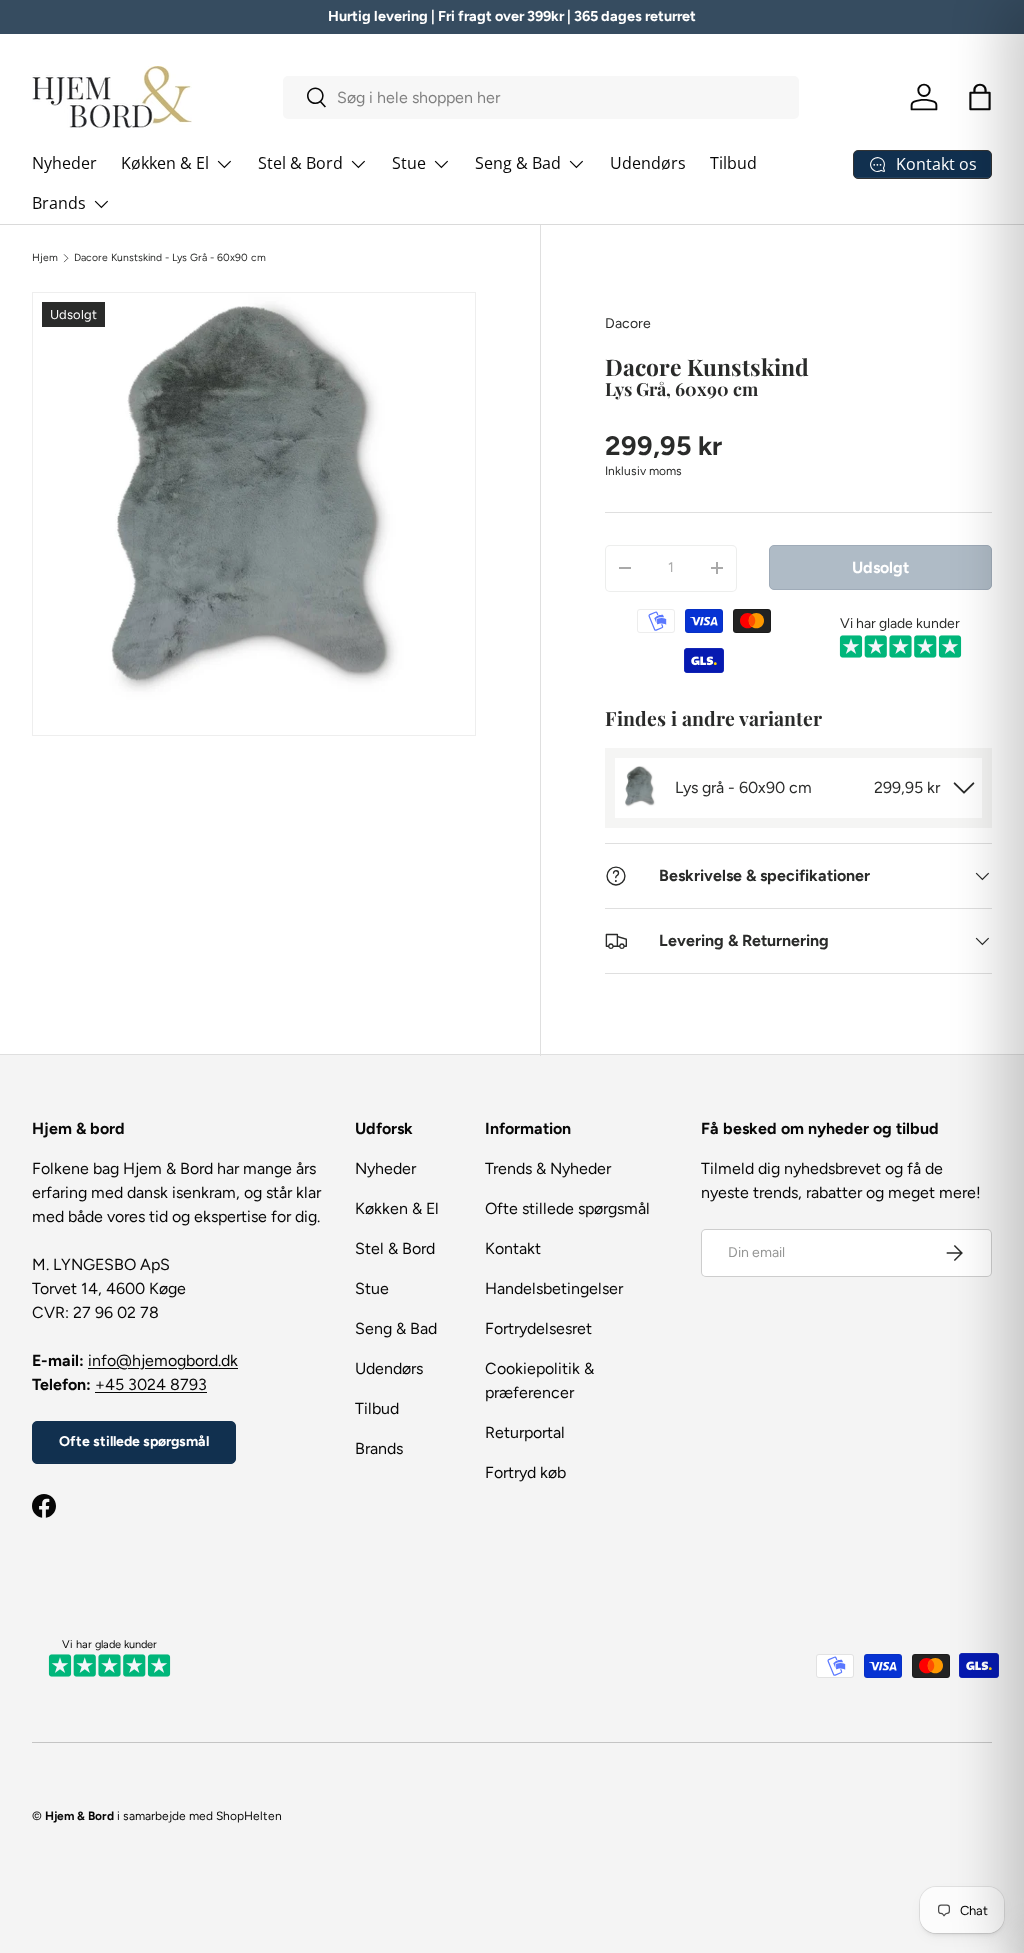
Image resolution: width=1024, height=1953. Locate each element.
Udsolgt (880, 567)
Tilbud (733, 163)
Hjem (45, 258)
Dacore (628, 323)
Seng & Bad (396, 1328)
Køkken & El (397, 1208)
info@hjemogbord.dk (163, 1360)
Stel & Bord (395, 1248)
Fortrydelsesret (538, 1328)
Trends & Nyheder (548, 1168)
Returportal (525, 1432)
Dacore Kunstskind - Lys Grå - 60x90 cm (170, 258)
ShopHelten (249, 1816)
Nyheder (64, 163)
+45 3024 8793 (151, 1384)
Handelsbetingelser (554, 1288)
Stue (372, 1288)
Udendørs (648, 163)
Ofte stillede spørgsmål (134, 1441)
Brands (379, 1448)
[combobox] (541, 97)
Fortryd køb (525, 1472)
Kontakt (513, 1248)
